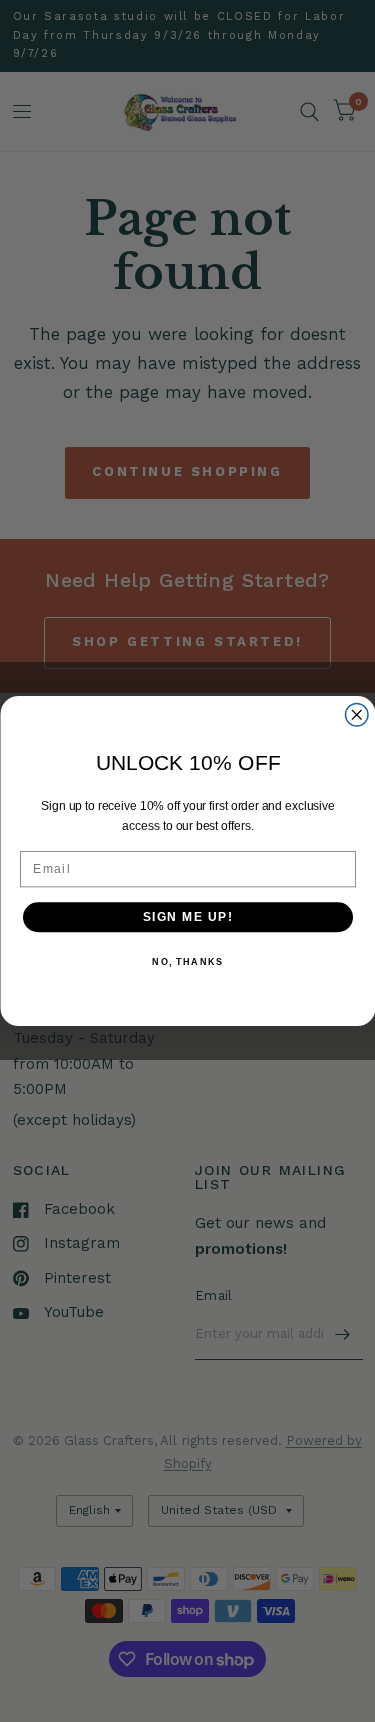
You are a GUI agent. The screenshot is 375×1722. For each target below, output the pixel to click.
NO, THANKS (187, 962)
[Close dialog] (356, 715)
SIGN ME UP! (187, 916)
